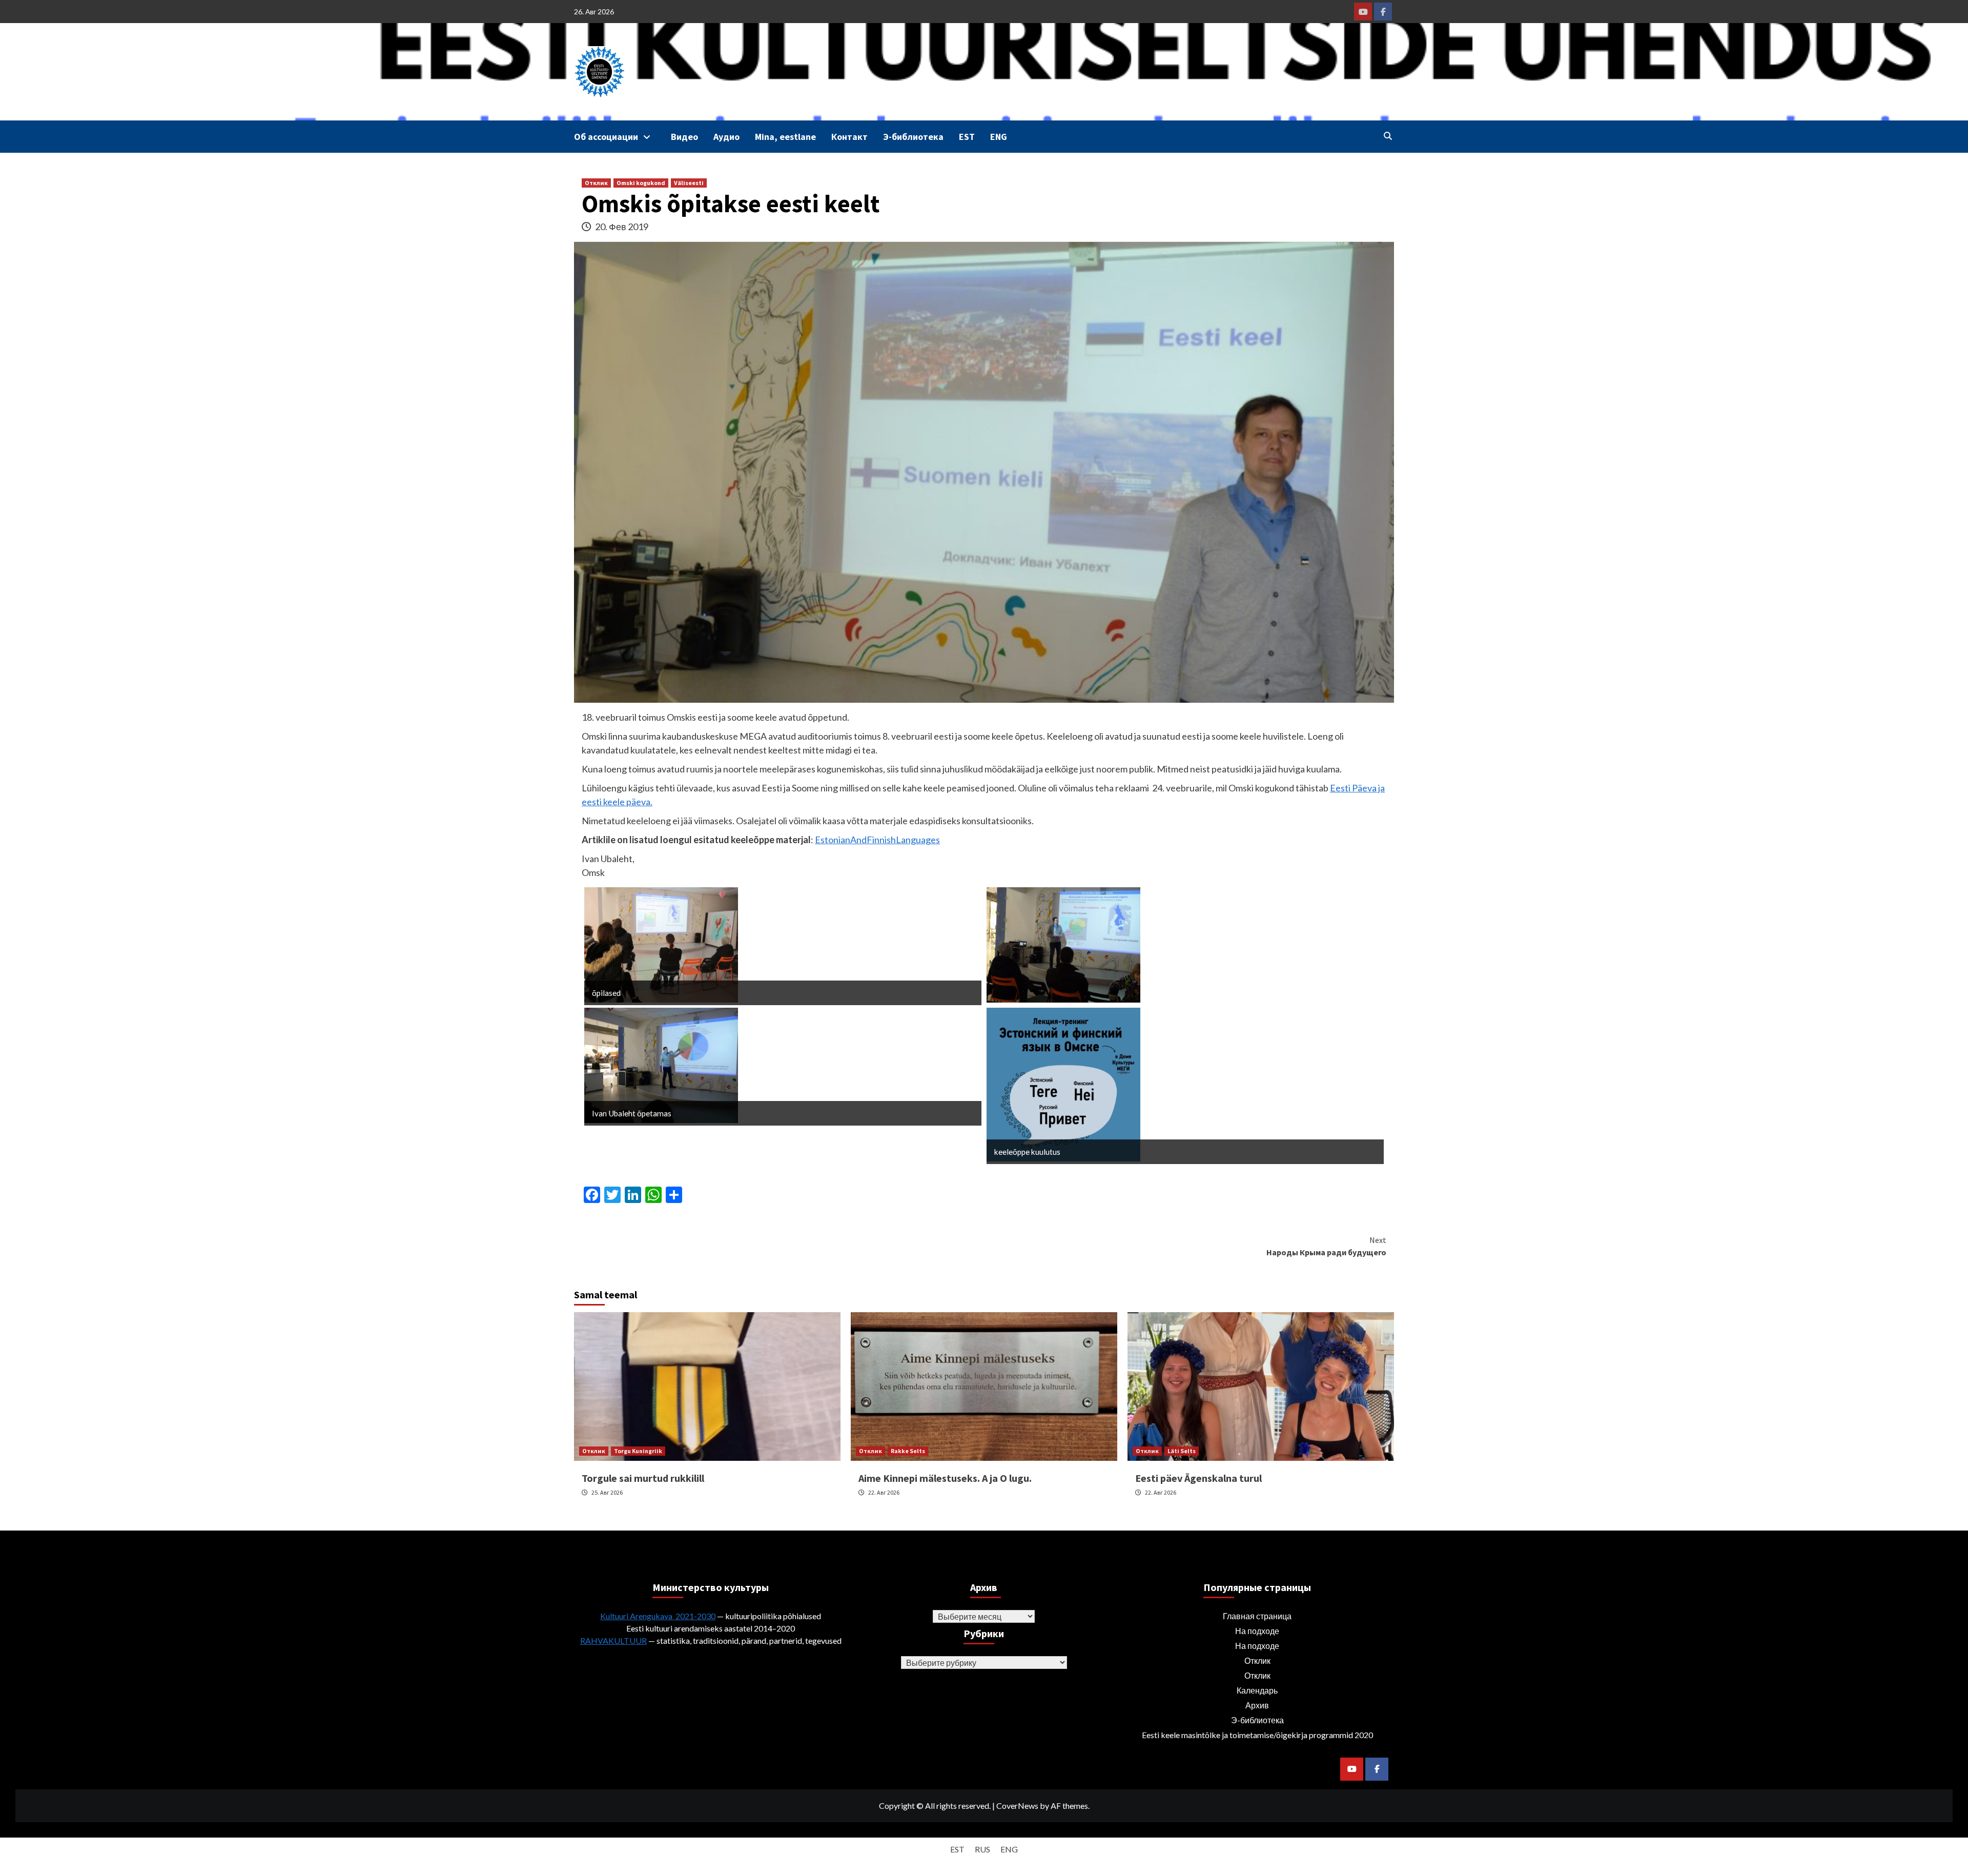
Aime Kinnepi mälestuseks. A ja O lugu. (945, 1478)
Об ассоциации (606, 137)
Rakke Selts (908, 1451)
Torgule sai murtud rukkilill (643, 1478)
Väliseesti (689, 183)
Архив (1257, 1705)
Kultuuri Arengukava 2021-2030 (658, 1616)
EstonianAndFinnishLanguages (877, 840)
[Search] (1388, 136)
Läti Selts (1182, 1451)
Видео (684, 137)
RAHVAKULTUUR (613, 1640)
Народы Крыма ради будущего (1326, 1246)
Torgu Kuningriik (638, 1451)
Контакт (849, 137)
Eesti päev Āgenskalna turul (1198, 1478)
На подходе (1257, 1631)
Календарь (1257, 1690)
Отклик (596, 183)
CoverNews (1017, 1806)
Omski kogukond (641, 183)
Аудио (726, 137)
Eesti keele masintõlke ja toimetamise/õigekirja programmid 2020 (1257, 1735)
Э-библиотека (913, 137)
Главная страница (1257, 1616)
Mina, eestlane (785, 137)
